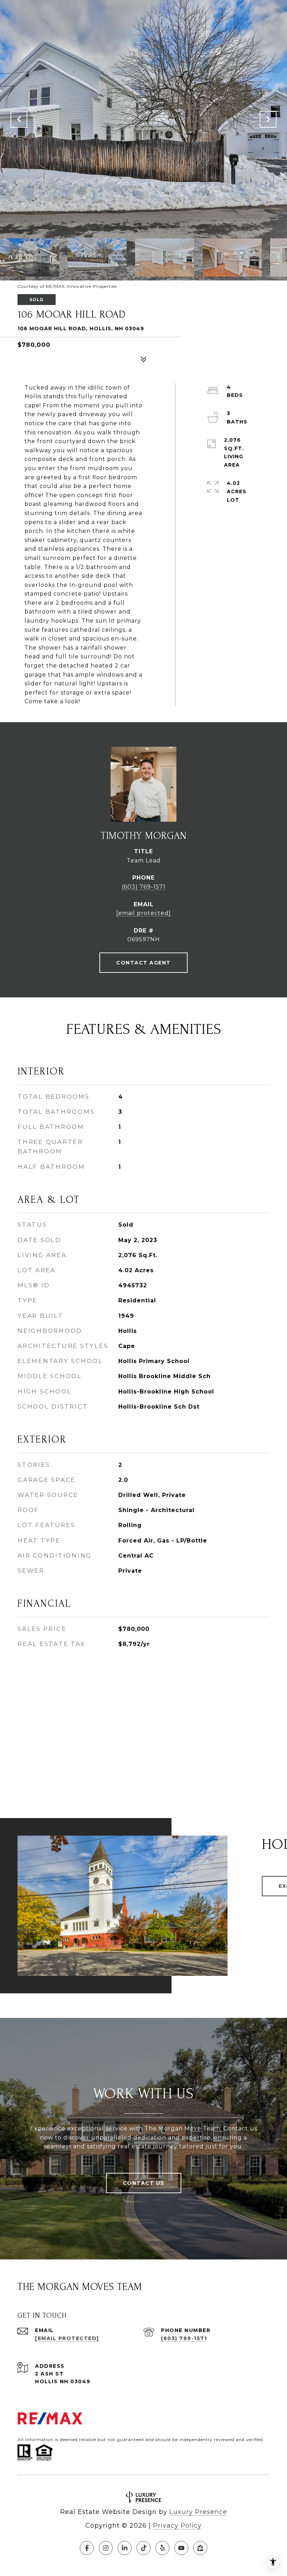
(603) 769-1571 (144, 887)
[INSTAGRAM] (106, 2548)
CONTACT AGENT (143, 963)
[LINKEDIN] (125, 2548)
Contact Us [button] (144, 2183)
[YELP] (162, 2548)
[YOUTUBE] (181, 2548)
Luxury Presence (198, 2512)
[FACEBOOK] (87, 2548)
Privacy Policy (177, 2526)
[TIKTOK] (143, 2548)
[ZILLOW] (200, 2548)
